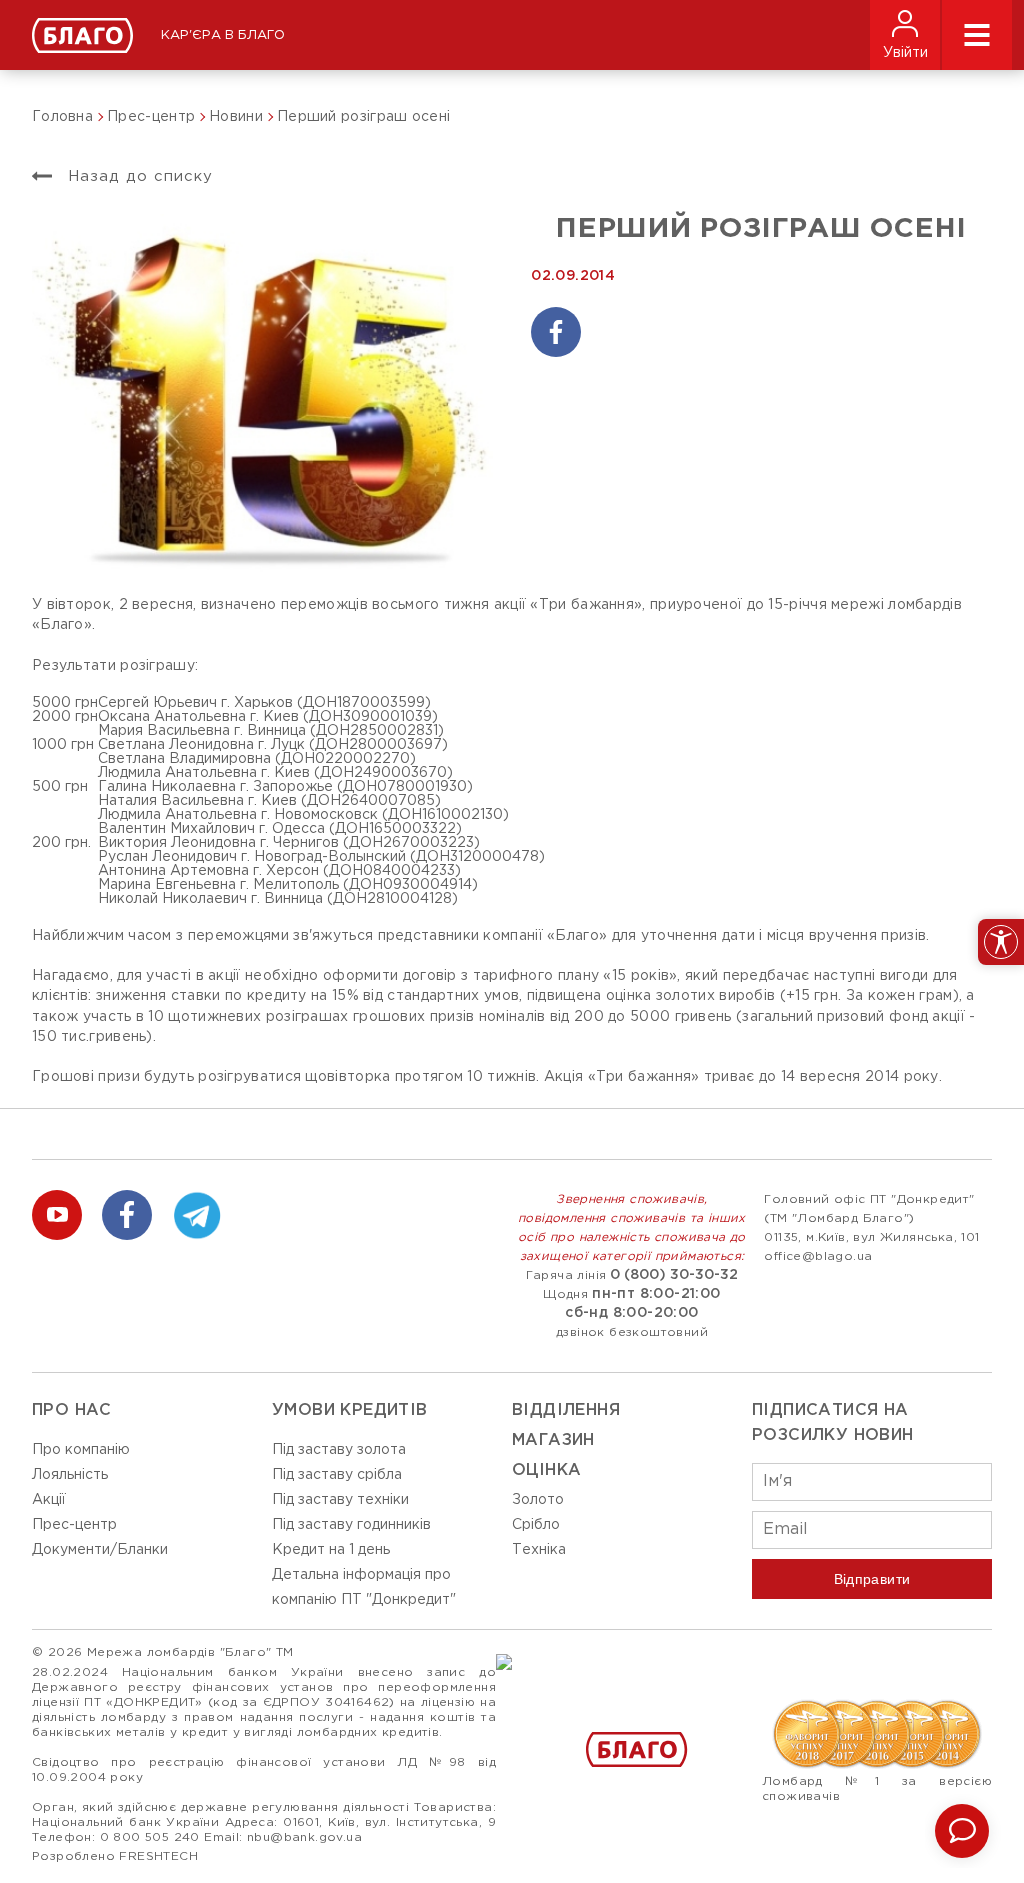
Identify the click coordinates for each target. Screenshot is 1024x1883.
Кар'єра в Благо (223, 35)
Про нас (72, 1410)
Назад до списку (137, 176)
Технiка (539, 1550)
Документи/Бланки (100, 1550)
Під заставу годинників (351, 1525)
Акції (49, 1500)
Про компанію (81, 1450)
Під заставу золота (339, 1450)
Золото (538, 1500)
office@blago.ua (818, 1256)
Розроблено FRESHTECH (115, 1856)
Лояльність (70, 1475)
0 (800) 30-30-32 (674, 1275)
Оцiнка (546, 1470)
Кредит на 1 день (331, 1550)
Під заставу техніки (340, 1500)
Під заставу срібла (337, 1475)
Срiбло (536, 1525)
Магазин (553, 1440)
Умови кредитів (350, 1410)
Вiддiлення (566, 1410)
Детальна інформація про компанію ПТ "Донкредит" (364, 1587)
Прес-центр (74, 1525)
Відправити (872, 1579)
